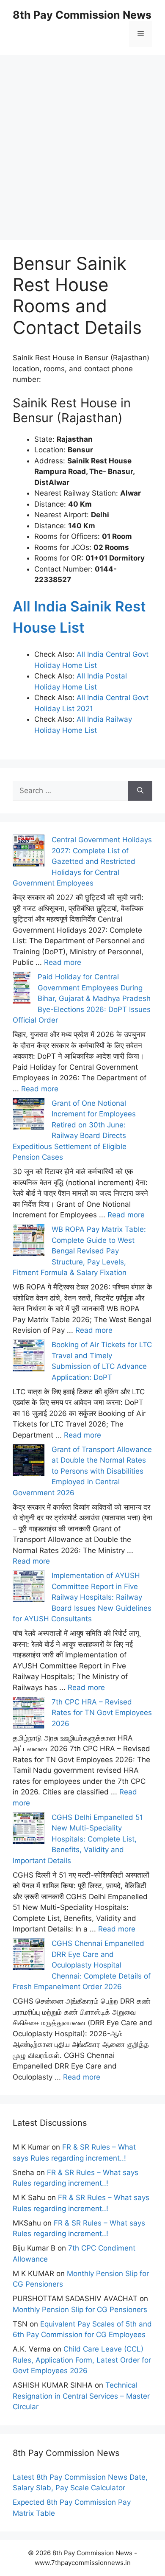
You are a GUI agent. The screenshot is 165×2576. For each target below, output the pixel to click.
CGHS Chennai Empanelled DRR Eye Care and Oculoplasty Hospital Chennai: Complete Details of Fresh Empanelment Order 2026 (82, 1965)
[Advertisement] (82, 138)
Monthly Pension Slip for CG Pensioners (80, 2310)
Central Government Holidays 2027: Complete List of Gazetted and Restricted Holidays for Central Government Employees (82, 861)
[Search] (140, 791)
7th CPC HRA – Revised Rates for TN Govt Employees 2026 (102, 1713)
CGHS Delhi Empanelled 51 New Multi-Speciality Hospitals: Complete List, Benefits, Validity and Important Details (78, 1839)
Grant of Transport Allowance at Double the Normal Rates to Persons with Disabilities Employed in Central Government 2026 (82, 1471)
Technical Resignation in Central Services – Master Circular (81, 2396)
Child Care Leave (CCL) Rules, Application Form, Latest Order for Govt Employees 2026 (82, 2360)
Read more (63, 962)
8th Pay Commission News (82, 15)
